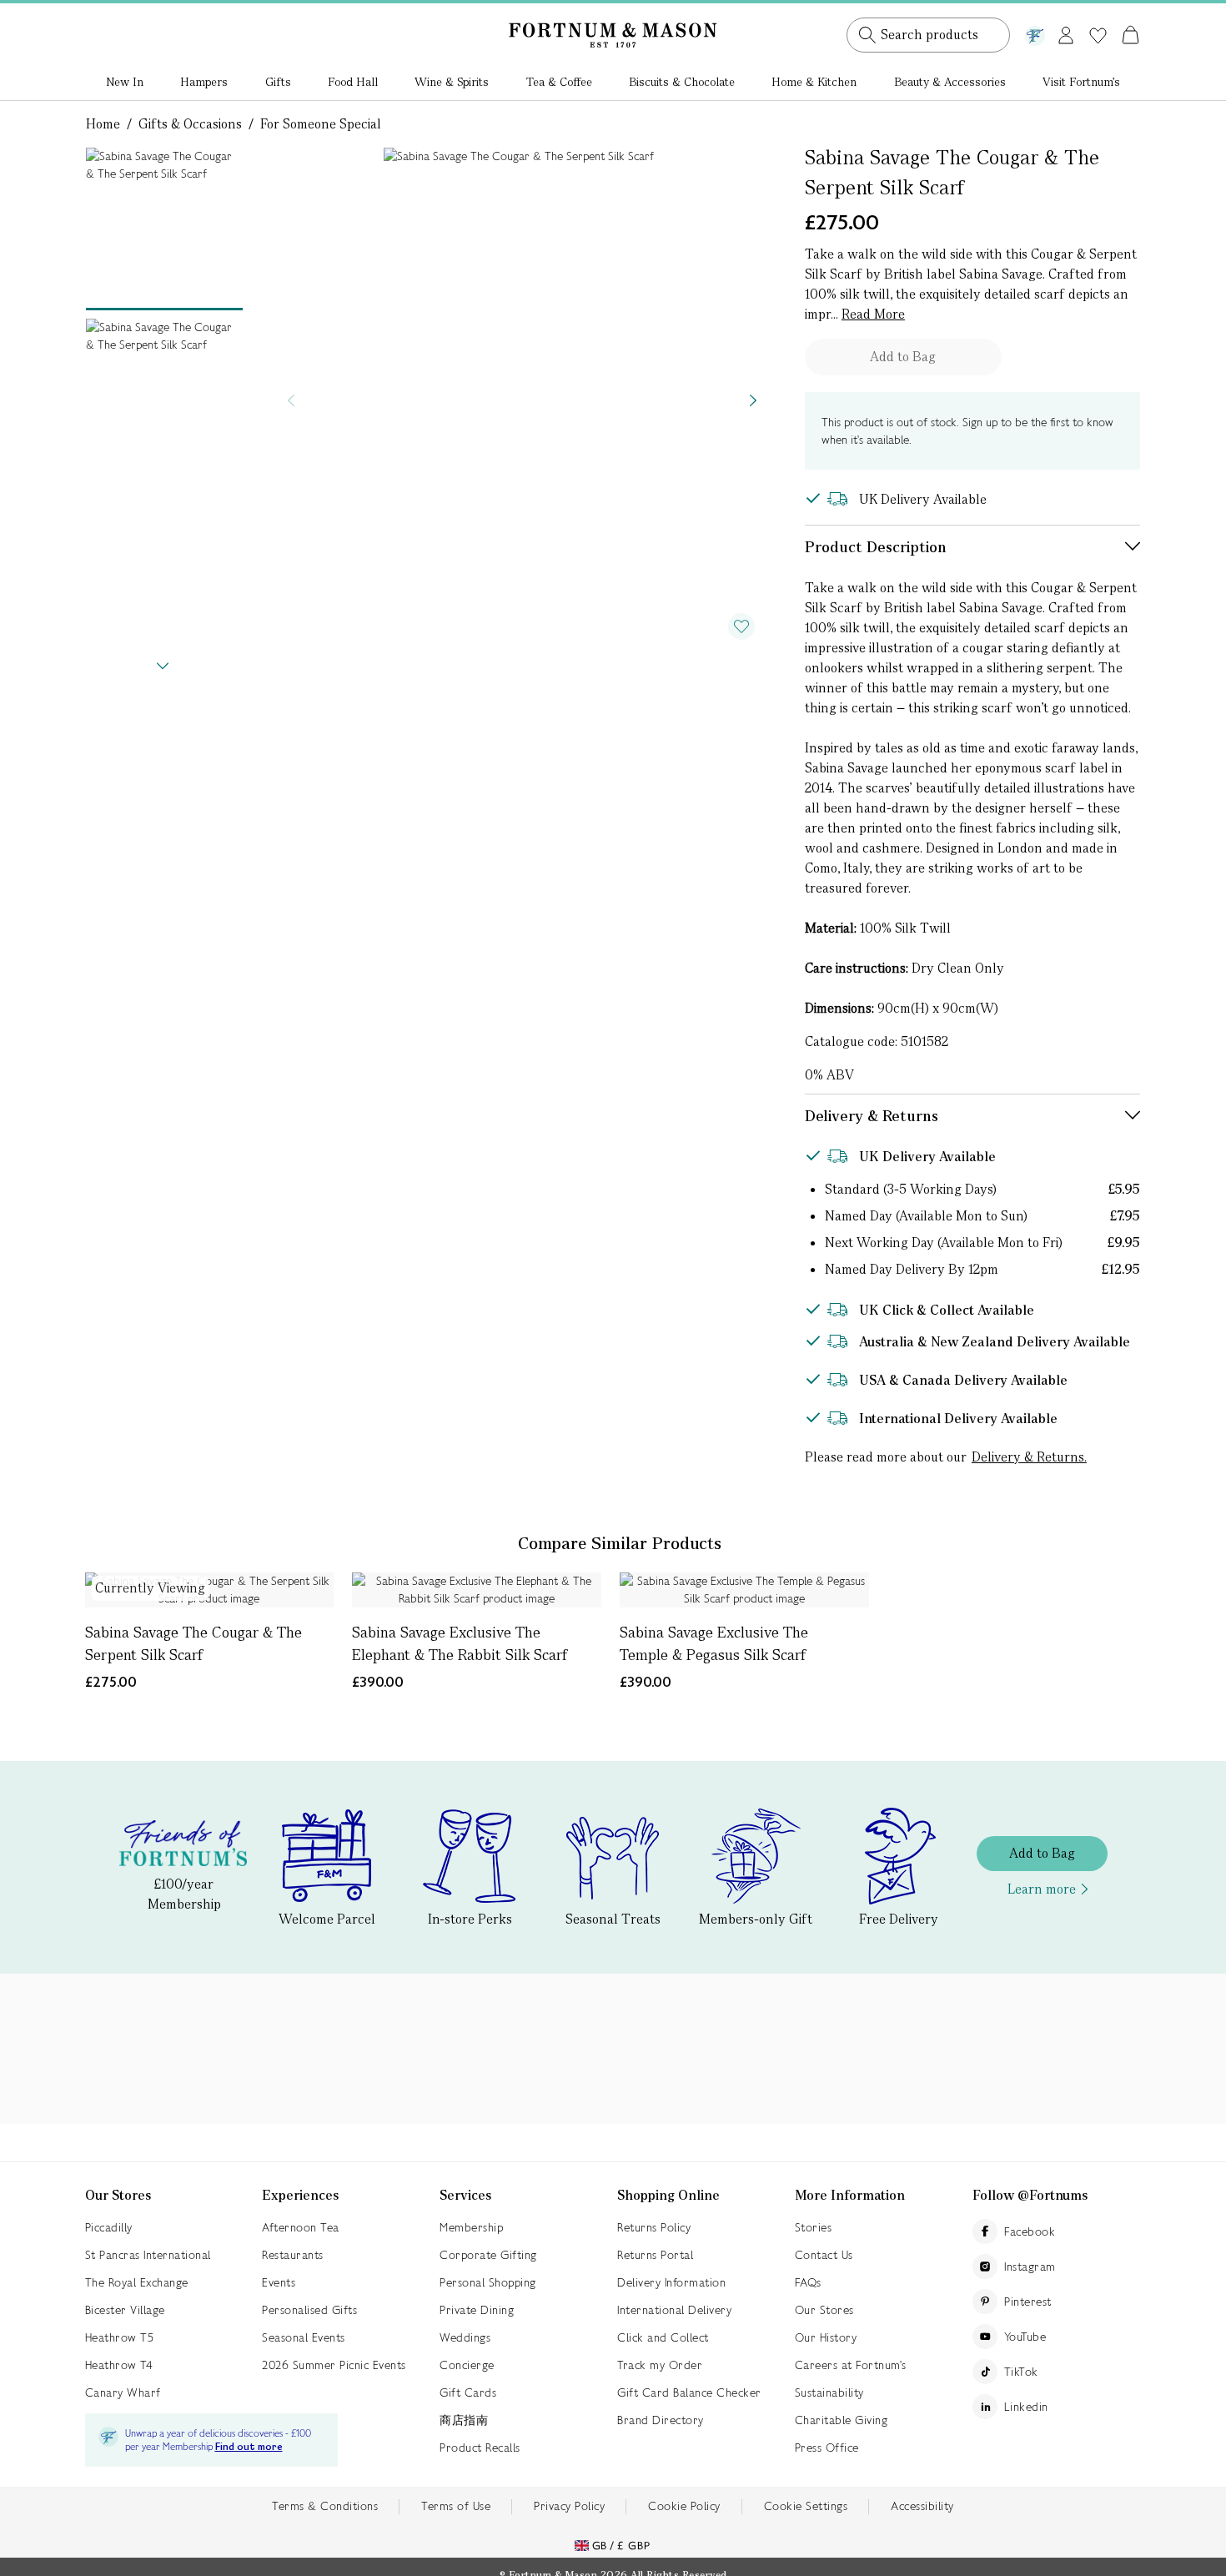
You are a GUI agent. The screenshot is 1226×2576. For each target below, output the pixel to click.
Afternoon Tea (301, 2227)
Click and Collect (663, 2337)
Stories (814, 2227)
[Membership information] (1035, 33)
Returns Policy (654, 2227)
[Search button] (867, 35)
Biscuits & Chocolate (682, 82)
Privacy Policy (569, 2506)
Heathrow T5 (120, 2337)
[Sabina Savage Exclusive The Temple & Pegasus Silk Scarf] (744, 1590)
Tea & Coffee (559, 82)
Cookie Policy (684, 2506)
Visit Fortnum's (1081, 82)
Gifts (278, 82)
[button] (1095, 15)
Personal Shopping (488, 2282)
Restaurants (293, 2255)
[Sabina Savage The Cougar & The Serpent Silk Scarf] (210, 1590)
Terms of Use (456, 2506)
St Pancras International (148, 2255)
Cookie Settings (806, 2506)
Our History (826, 2337)
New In (125, 82)
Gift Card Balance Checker (689, 2392)
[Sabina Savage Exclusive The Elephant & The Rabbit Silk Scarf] (477, 1590)
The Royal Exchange (137, 2282)
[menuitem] (125, 83)
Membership (471, 2227)
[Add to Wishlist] (741, 626)
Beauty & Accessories (950, 82)
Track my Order (660, 2365)
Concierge (467, 2365)
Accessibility (922, 2506)
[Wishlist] (1098, 36)
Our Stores (824, 2310)
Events (279, 2282)
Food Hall (353, 82)
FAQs (808, 2282)
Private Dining (477, 2310)
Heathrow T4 (119, 2365)
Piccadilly (109, 2227)
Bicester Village (125, 2310)
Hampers (204, 82)
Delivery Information (671, 2282)
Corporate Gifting (488, 2255)
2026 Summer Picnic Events (334, 2365)
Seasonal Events (304, 2337)
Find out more (249, 2447)
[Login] (1066, 32)
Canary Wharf (123, 2392)
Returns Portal (655, 2255)
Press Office (827, 2448)
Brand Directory (661, 2420)
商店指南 (464, 2420)
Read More (873, 314)
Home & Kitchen (814, 82)
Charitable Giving (842, 2420)
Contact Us (824, 2255)
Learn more (1042, 1889)
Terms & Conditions (325, 2506)
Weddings (465, 2337)
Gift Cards (468, 2392)
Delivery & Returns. (1029, 1457)
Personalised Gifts (309, 2310)
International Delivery (674, 2310)
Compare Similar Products (620, 1543)
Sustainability (829, 2392)
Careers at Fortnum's (851, 2365)
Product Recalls (480, 2448)
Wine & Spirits (452, 82)
